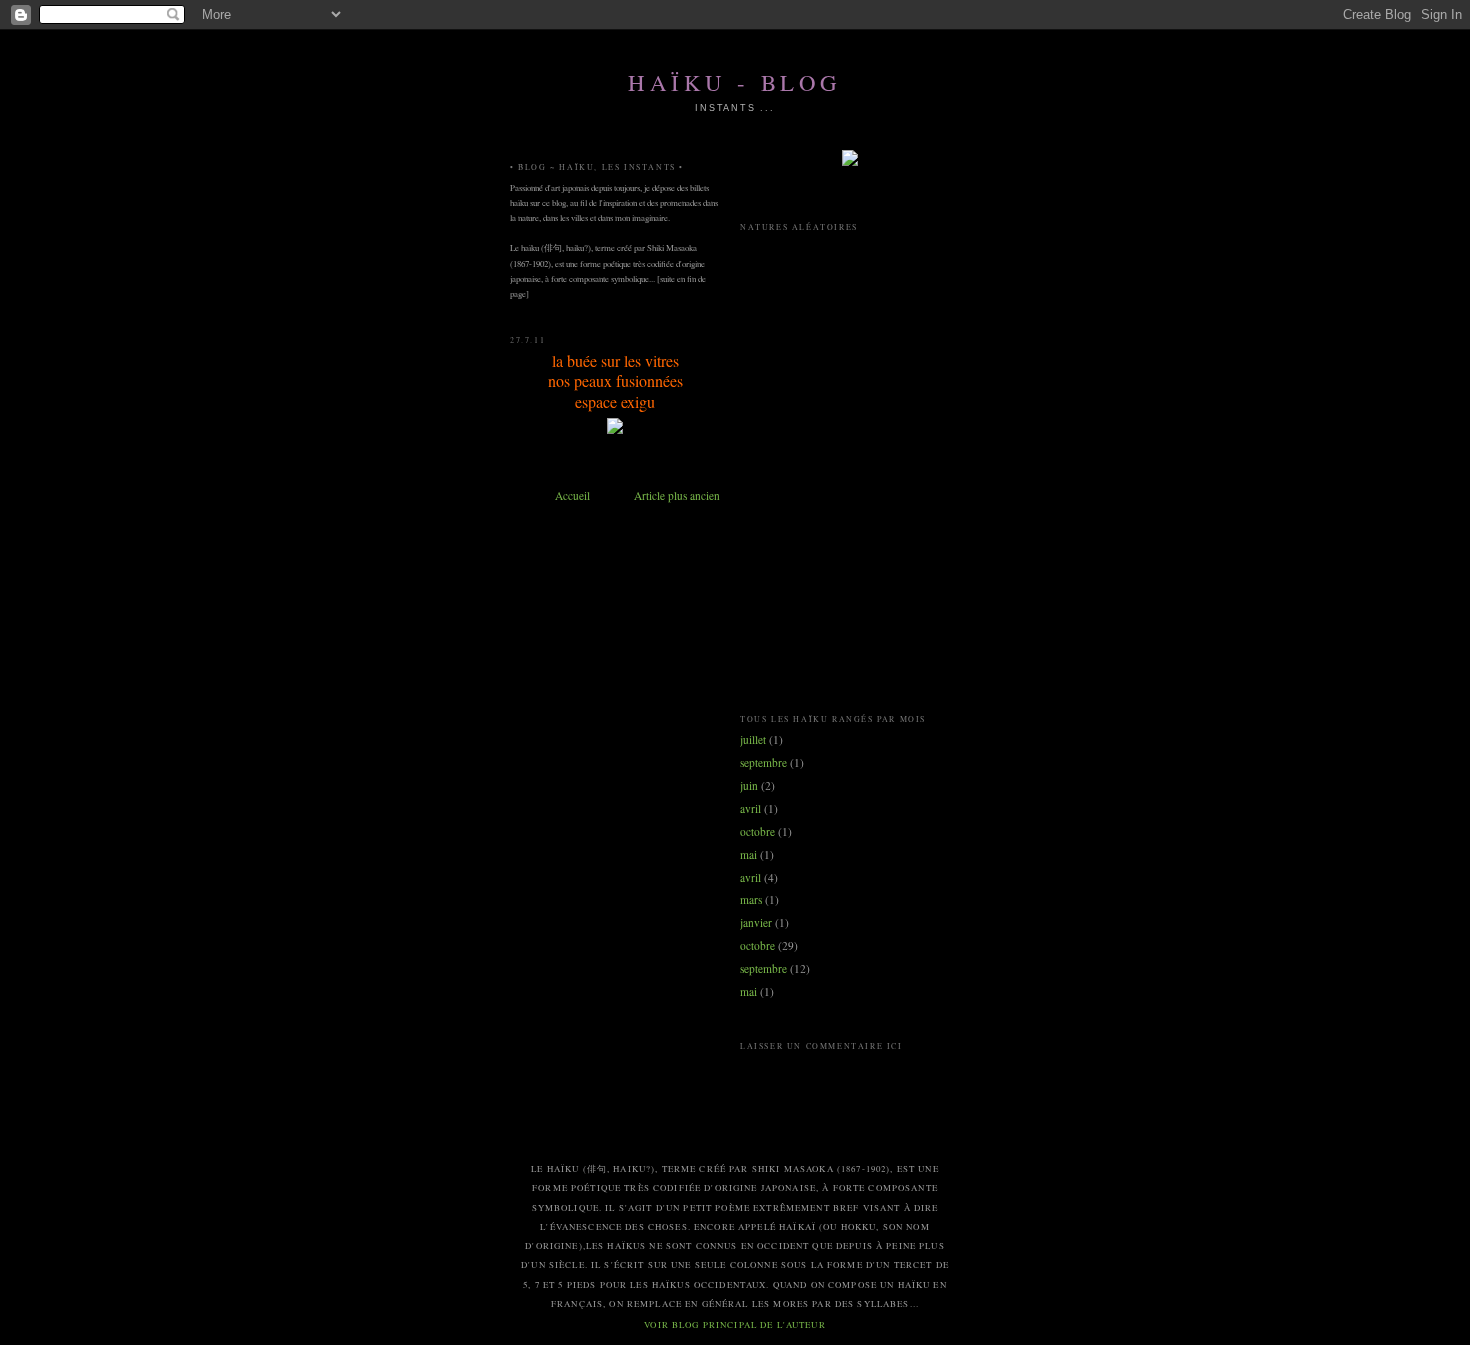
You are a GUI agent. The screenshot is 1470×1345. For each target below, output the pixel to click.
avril (750, 808)
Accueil (572, 495)
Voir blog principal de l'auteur (734, 1325)
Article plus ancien (677, 495)
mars (751, 899)
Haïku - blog (735, 82)
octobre (757, 831)
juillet (753, 739)
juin (749, 785)
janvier (756, 922)
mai (748, 854)
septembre (763, 762)
